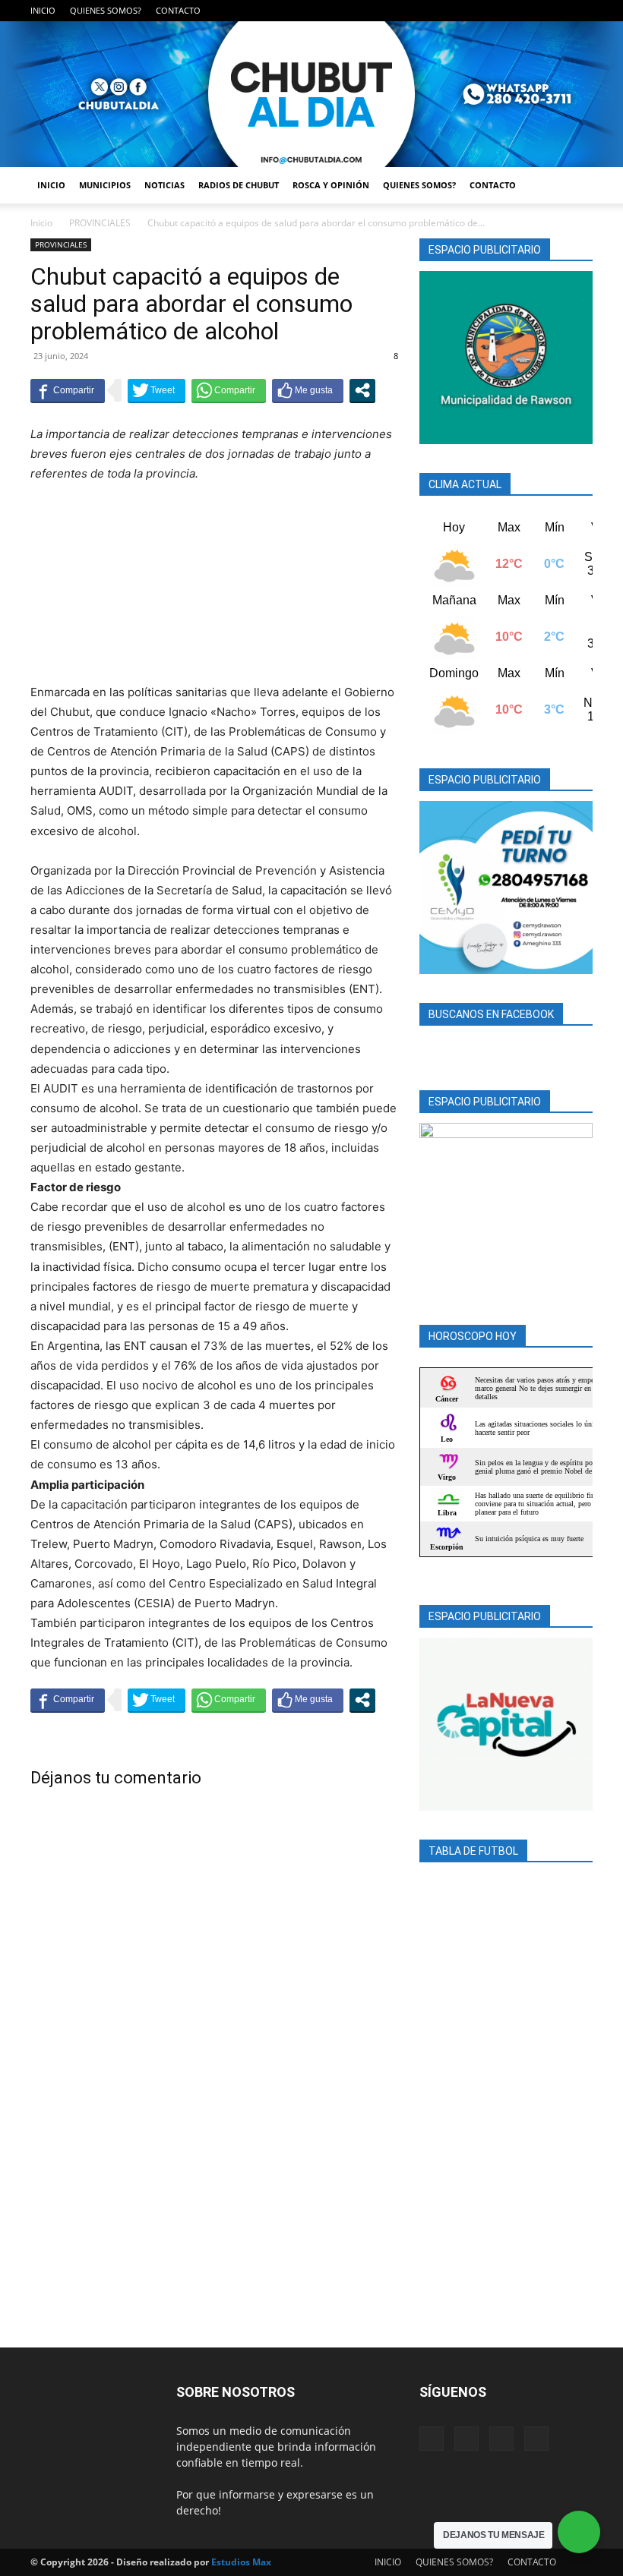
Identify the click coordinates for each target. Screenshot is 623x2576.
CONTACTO (178, 10)
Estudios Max (241, 2562)
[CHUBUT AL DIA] (311, 94)
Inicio (41, 223)
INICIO (43, 10)
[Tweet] (157, 390)
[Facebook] (506, 11)
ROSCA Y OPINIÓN (331, 185)
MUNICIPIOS (105, 185)
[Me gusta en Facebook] (308, 390)
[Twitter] (556, 11)
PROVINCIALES (100, 223)
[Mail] (531, 11)
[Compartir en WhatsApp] (229, 390)
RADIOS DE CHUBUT (239, 185)
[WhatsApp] (581, 11)
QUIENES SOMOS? (106, 10)
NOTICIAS (164, 185)
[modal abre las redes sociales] (362, 390)
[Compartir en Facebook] (68, 390)
